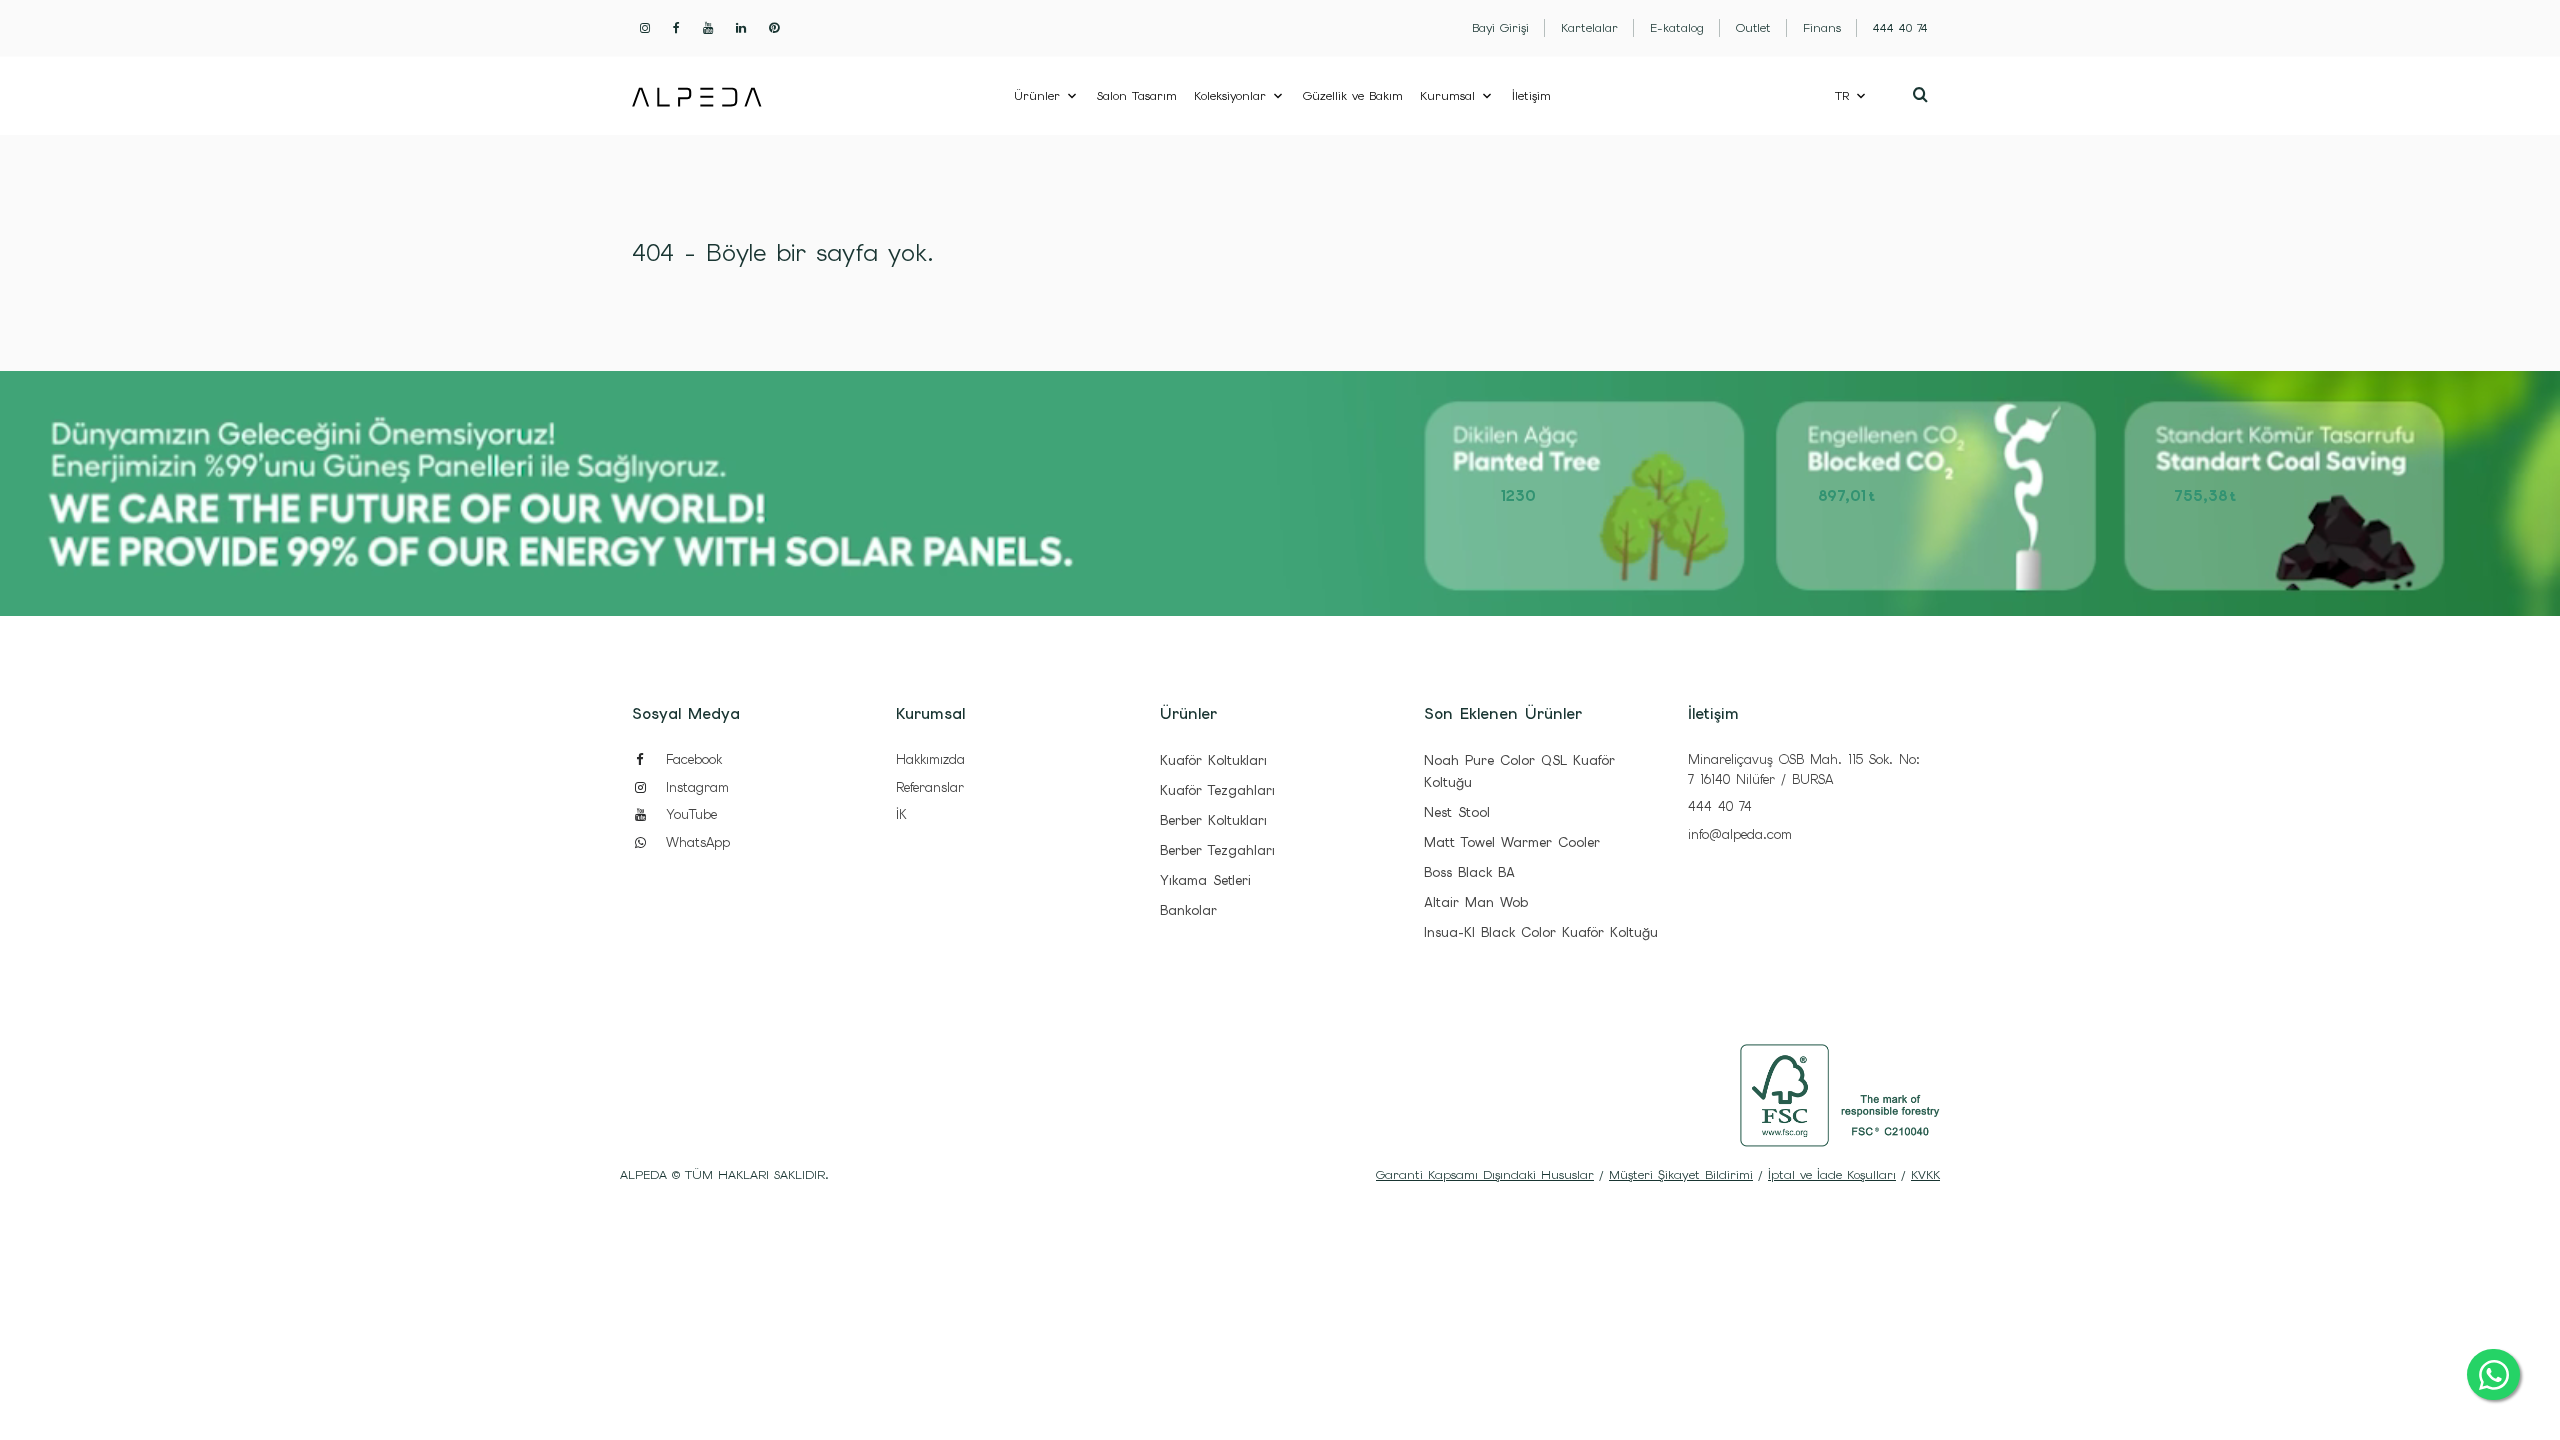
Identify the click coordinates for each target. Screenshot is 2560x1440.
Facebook (691, 759)
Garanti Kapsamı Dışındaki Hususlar (1485, 1175)
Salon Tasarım (1137, 96)
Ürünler (1037, 96)
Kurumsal (1447, 96)
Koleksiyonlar (1230, 96)
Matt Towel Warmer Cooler (1512, 842)
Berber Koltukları (1213, 820)
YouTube (688, 814)
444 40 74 (1720, 806)
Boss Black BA (1469, 872)
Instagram (694, 787)
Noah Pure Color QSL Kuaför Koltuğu (1519, 771)
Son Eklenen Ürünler (1503, 714)
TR (1842, 96)
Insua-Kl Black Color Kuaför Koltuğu (1541, 932)
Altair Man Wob (1476, 902)
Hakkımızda (930, 759)
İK (901, 814)
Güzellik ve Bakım (1353, 96)
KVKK (1925, 1175)
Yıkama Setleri (1205, 880)
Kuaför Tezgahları (1217, 790)
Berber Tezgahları (1217, 850)
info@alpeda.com (1740, 834)
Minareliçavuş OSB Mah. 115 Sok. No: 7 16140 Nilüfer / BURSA (1804, 769)
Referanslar (930, 787)
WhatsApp (695, 842)
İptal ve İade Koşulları (1832, 1175)
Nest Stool (1457, 812)
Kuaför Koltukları (1213, 760)
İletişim (1531, 96)
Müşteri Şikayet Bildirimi (1681, 1175)
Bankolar (1188, 910)
